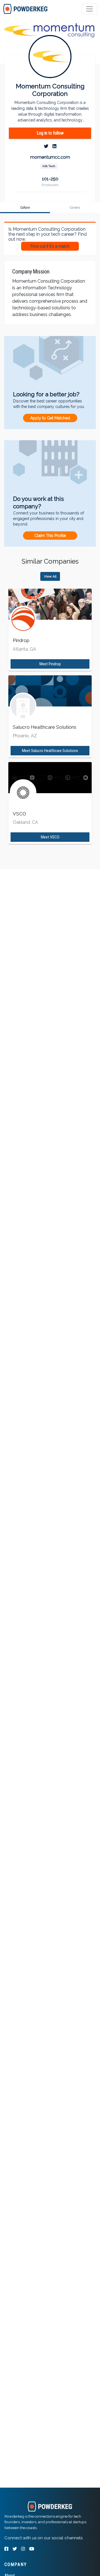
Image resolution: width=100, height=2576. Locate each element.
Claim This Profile (50, 536)
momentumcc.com (50, 157)
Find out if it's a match (50, 246)
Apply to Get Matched (50, 418)
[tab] (26, 9)
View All (50, 576)
